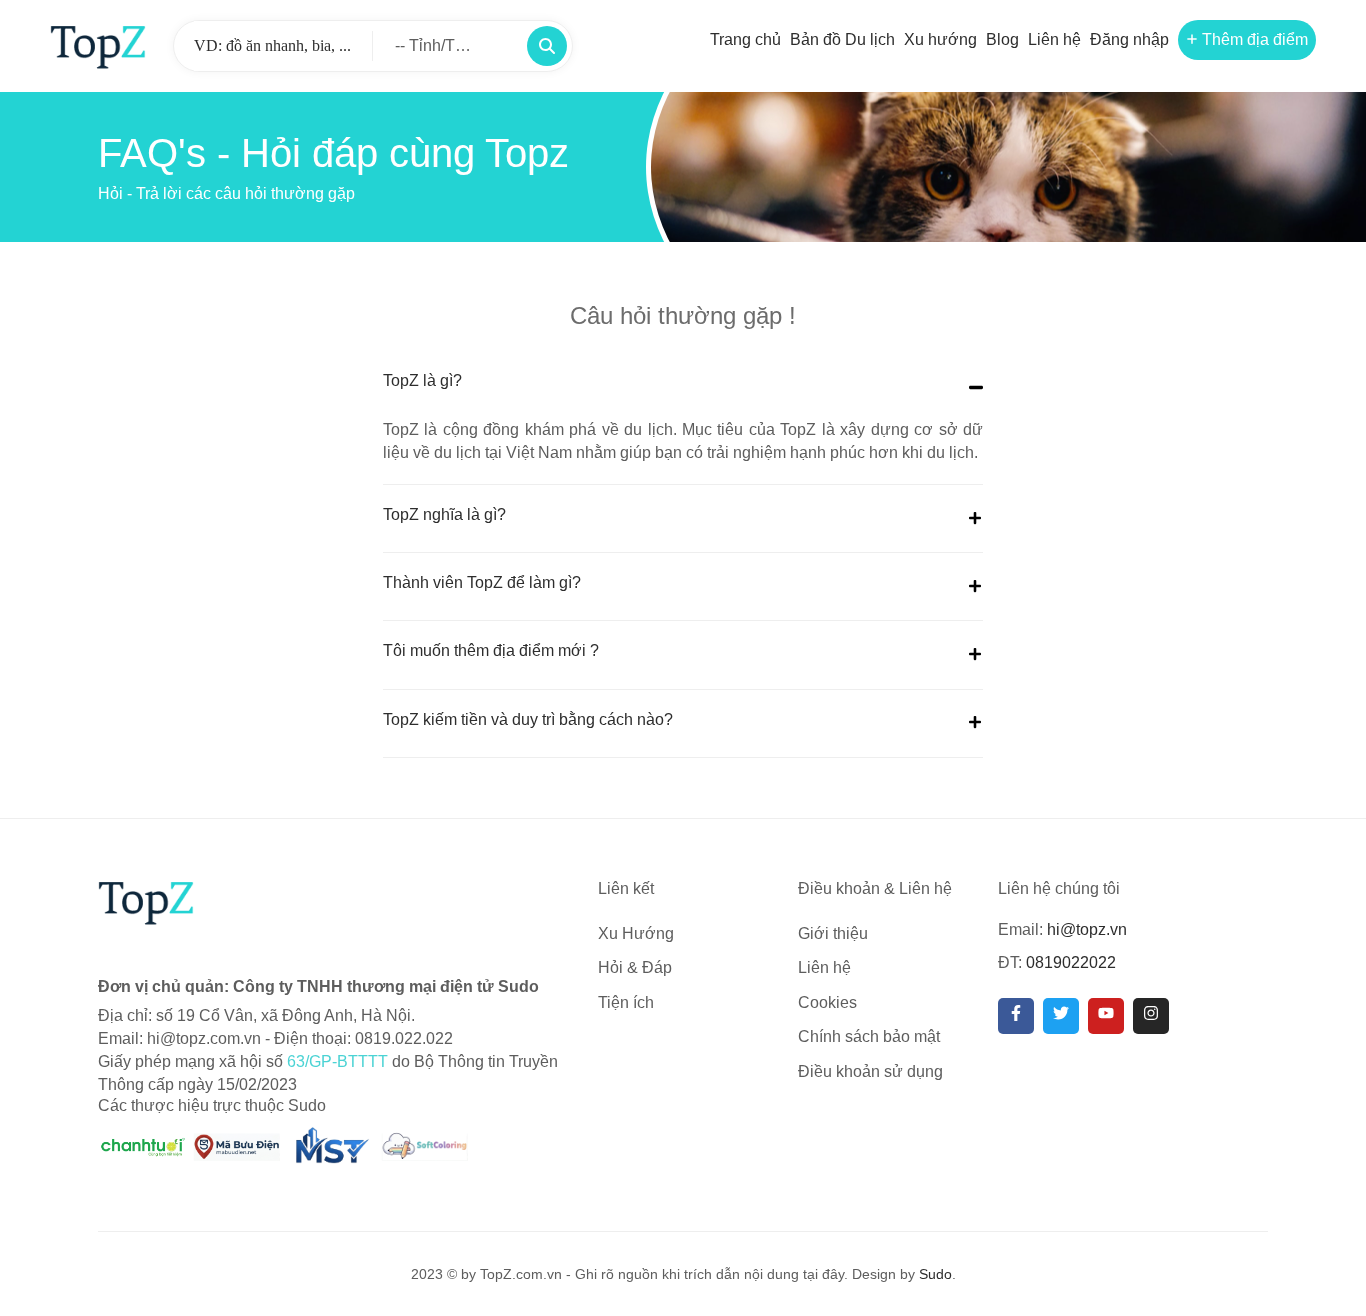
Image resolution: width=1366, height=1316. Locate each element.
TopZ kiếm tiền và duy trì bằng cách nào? (528, 719)
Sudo (935, 1274)
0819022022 (1071, 962)
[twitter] (1061, 1016)
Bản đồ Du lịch (842, 39)
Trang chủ (745, 39)
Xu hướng (940, 39)
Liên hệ (1054, 39)
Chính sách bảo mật (869, 1036)
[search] (547, 46)
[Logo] (98, 45)
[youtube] (1106, 1016)
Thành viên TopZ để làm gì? (482, 582)
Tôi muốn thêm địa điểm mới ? (491, 650)
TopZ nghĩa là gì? (444, 514)
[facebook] (1016, 1016)
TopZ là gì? (422, 380)
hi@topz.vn (1087, 929)
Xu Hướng (636, 933)
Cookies (827, 1002)
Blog (1002, 39)
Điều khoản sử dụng (870, 1071)
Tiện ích (626, 1002)
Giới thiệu (833, 933)
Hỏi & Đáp (635, 967)
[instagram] (1151, 1016)
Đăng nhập (1129, 39)
